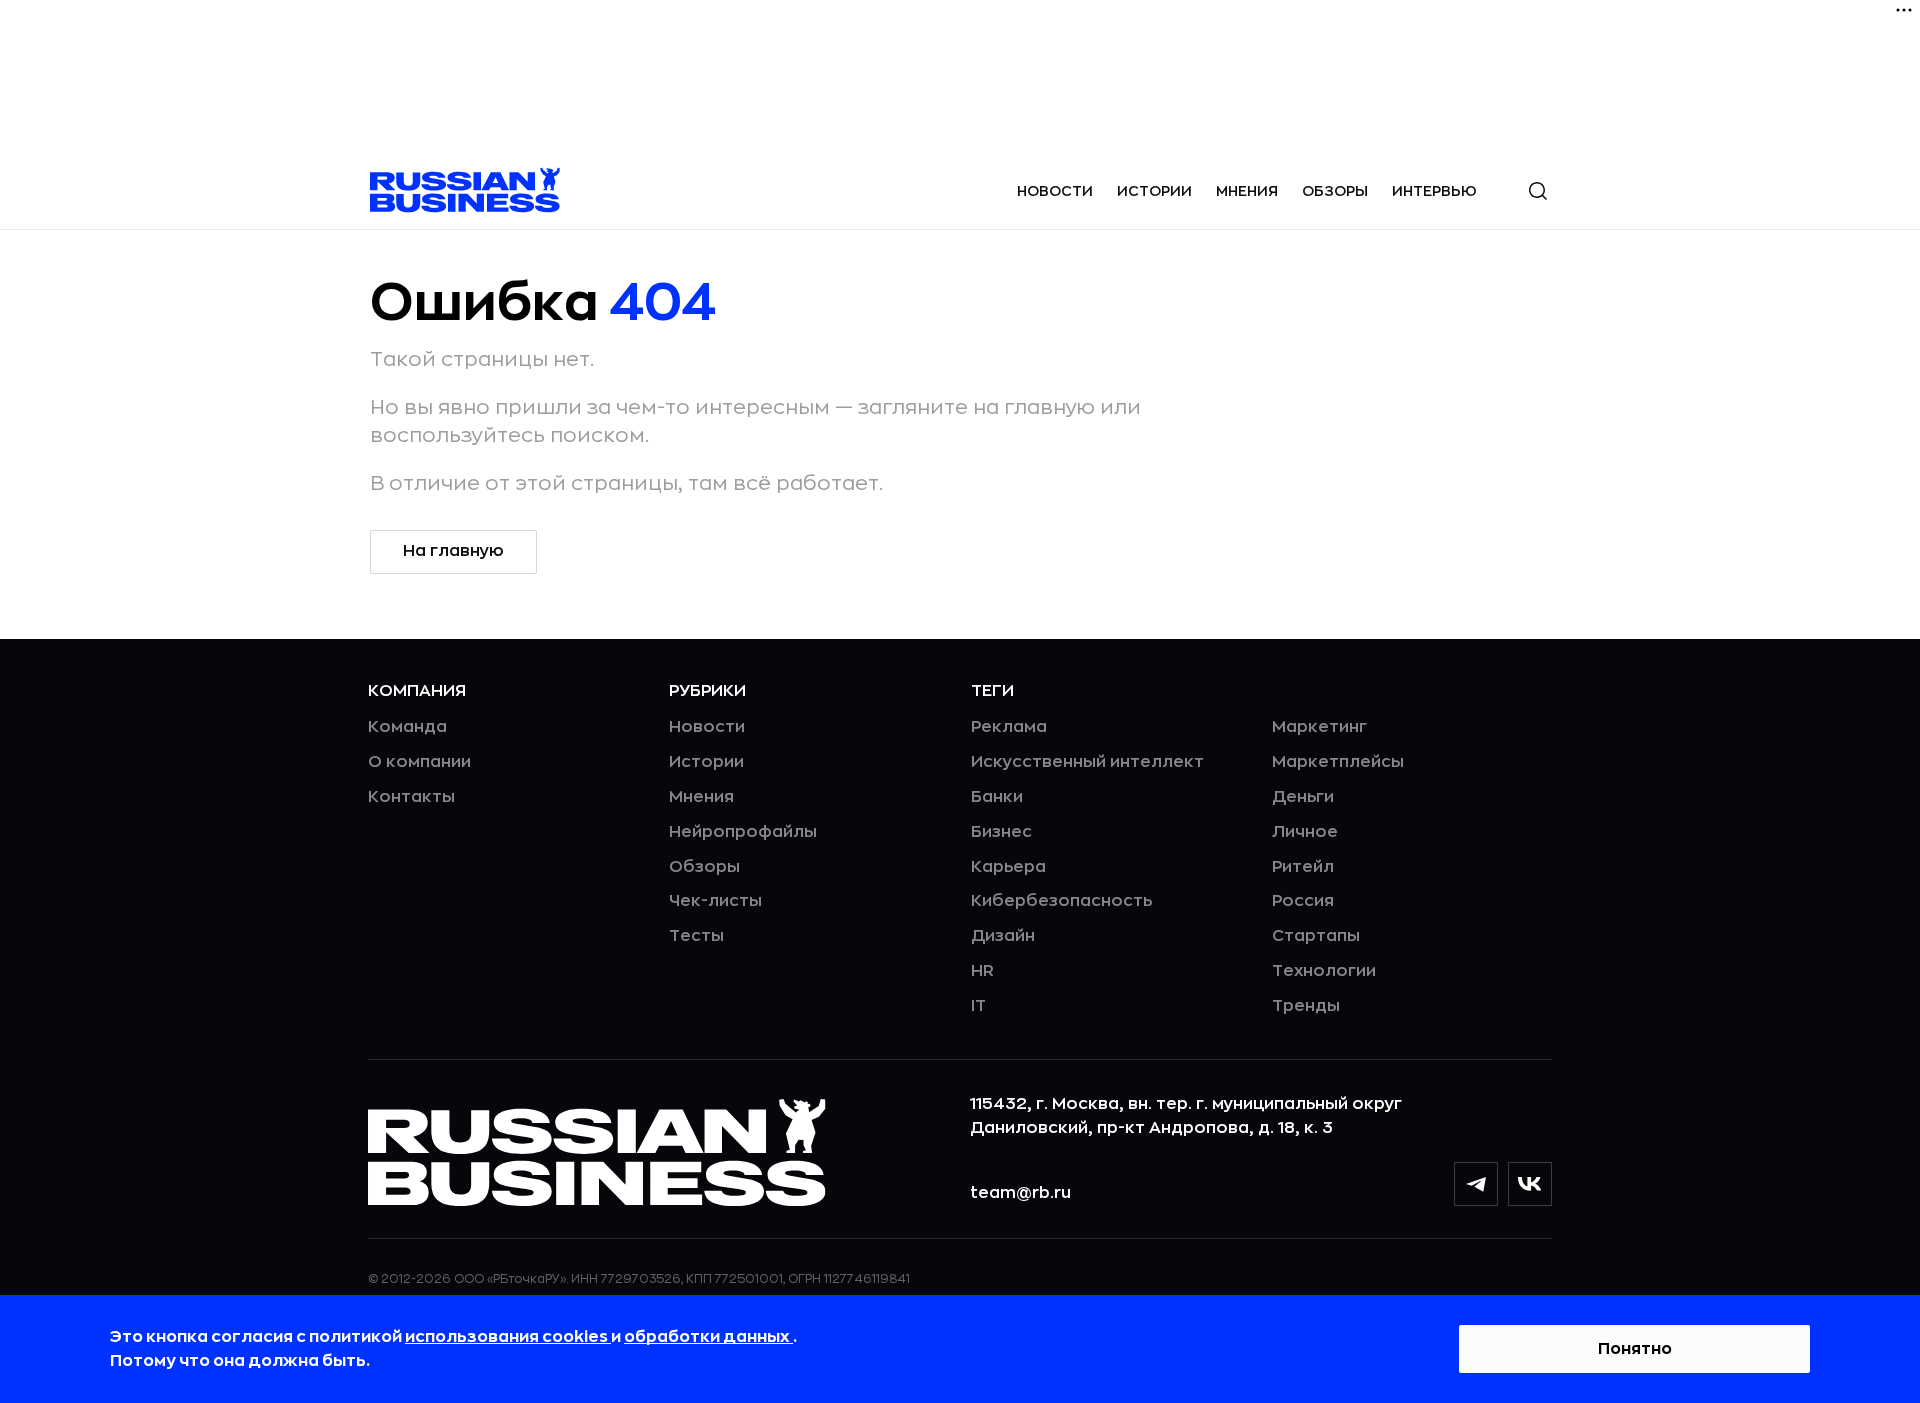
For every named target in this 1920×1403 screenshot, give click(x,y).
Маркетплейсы (1338, 762)
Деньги (1303, 797)
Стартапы (1316, 936)
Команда (407, 727)
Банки (997, 797)
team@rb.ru (1020, 1193)
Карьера (1008, 867)
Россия (1303, 901)
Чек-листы (715, 901)
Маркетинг (1319, 727)
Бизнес (1001, 832)
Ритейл (1303, 867)
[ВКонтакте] (1530, 1184)
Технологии (1324, 971)
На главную (453, 551)
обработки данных (708, 1337)
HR (982, 971)
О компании (419, 762)
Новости (1055, 191)
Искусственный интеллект (1087, 762)
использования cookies (508, 1337)
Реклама (1009, 727)
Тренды (1306, 1006)
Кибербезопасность (1061, 901)
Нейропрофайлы (743, 832)
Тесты (696, 936)
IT (978, 1006)
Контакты (411, 797)
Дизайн (1003, 936)
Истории (1154, 191)
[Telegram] (1476, 1184)
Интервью (1434, 191)
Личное (1305, 832)
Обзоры (1335, 191)
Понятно (1635, 1349)
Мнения (1247, 191)
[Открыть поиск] (1538, 191)
